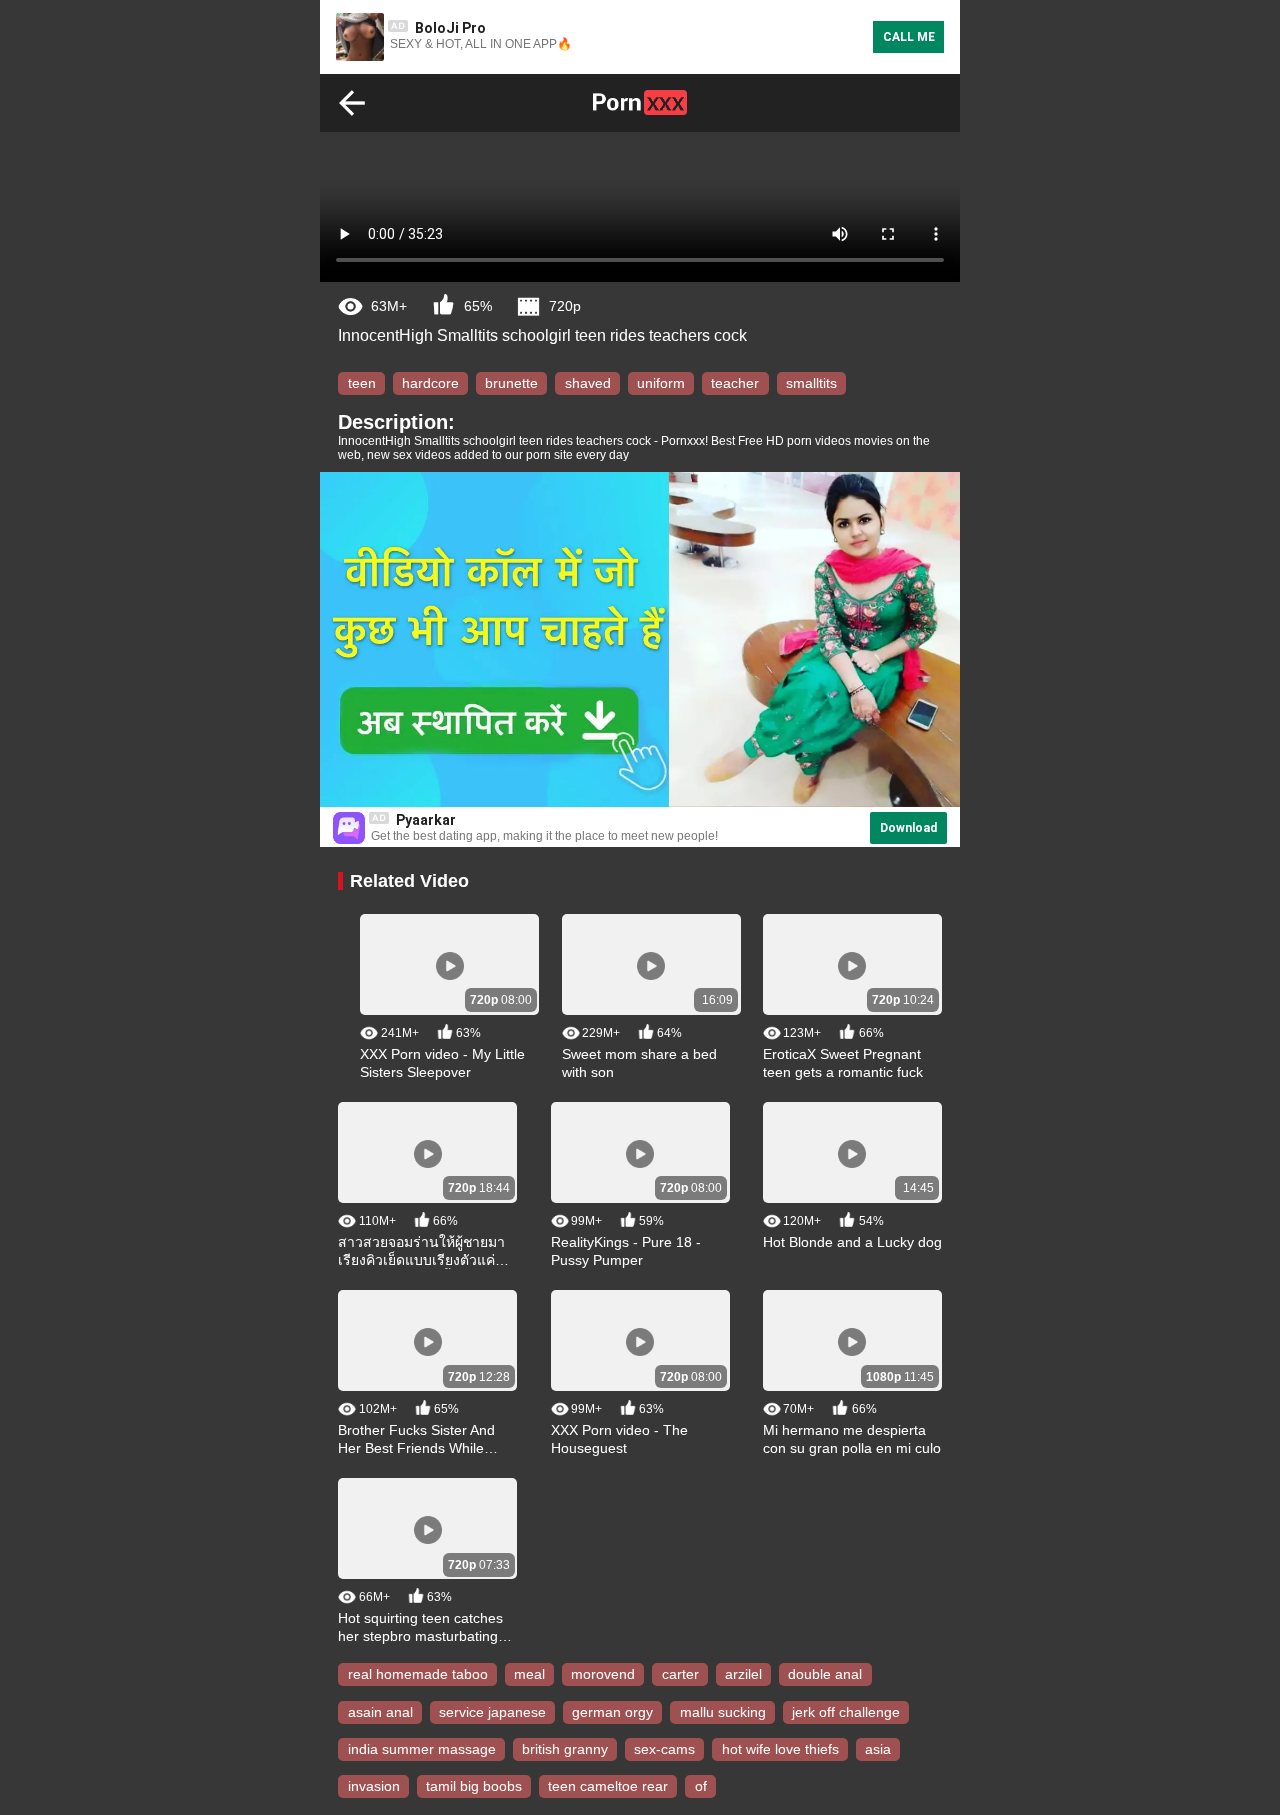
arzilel (743, 1675)
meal (529, 1675)
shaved (588, 383)
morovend (603, 1675)
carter (680, 1675)
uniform (661, 383)
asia (878, 1749)
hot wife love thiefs (780, 1749)
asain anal (380, 1712)
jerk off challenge (846, 1712)
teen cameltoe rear (608, 1786)
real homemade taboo (418, 1675)
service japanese (492, 1712)
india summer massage (422, 1749)
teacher (735, 383)
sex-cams (664, 1749)
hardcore (430, 383)
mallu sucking (723, 1712)
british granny (565, 1749)
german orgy (612, 1712)
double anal (825, 1675)
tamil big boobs (474, 1786)
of (701, 1786)
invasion (374, 1786)
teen (362, 383)
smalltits (811, 383)
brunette (511, 383)
